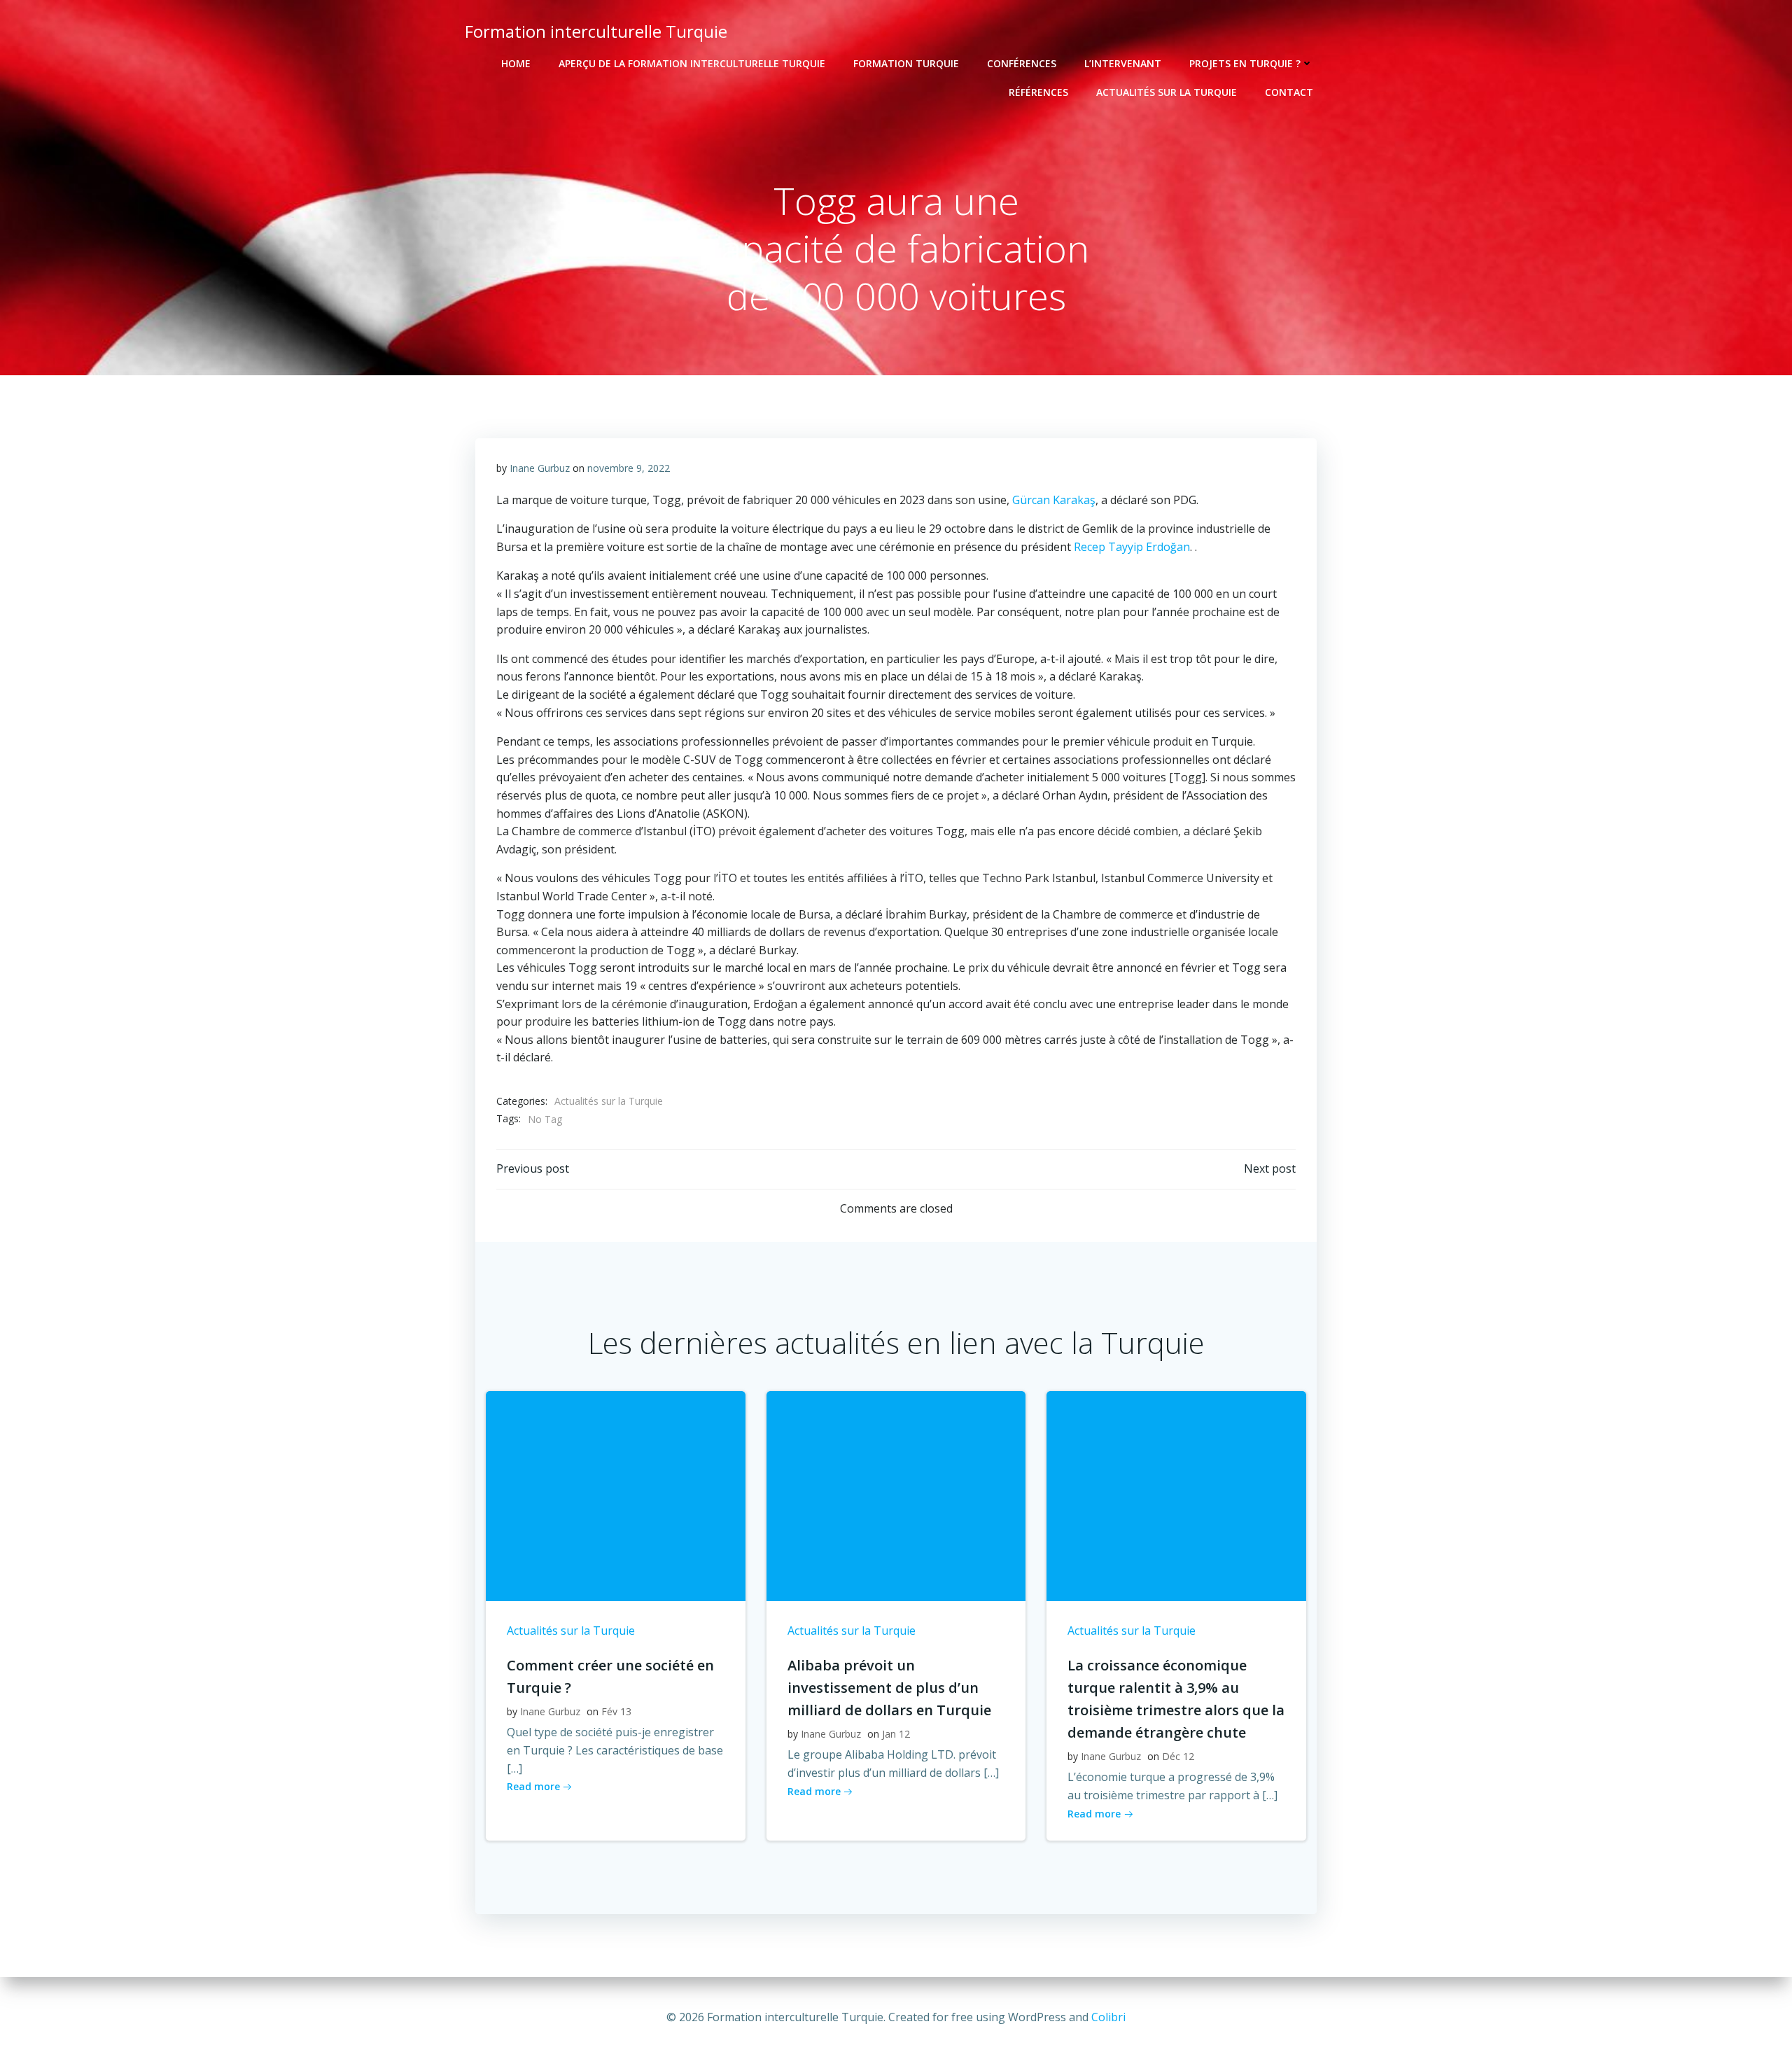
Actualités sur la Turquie (1167, 92)
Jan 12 (896, 1734)
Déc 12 (1178, 1756)
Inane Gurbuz (540, 468)
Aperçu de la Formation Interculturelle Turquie (692, 63)
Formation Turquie (906, 63)
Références (1038, 92)
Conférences (1022, 63)
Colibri (1108, 2017)
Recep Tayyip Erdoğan (1132, 547)
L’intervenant (1123, 63)
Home (516, 63)
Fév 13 (616, 1711)
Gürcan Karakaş (1054, 500)
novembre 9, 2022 (629, 468)
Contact (1289, 92)
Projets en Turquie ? (1245, 63)
